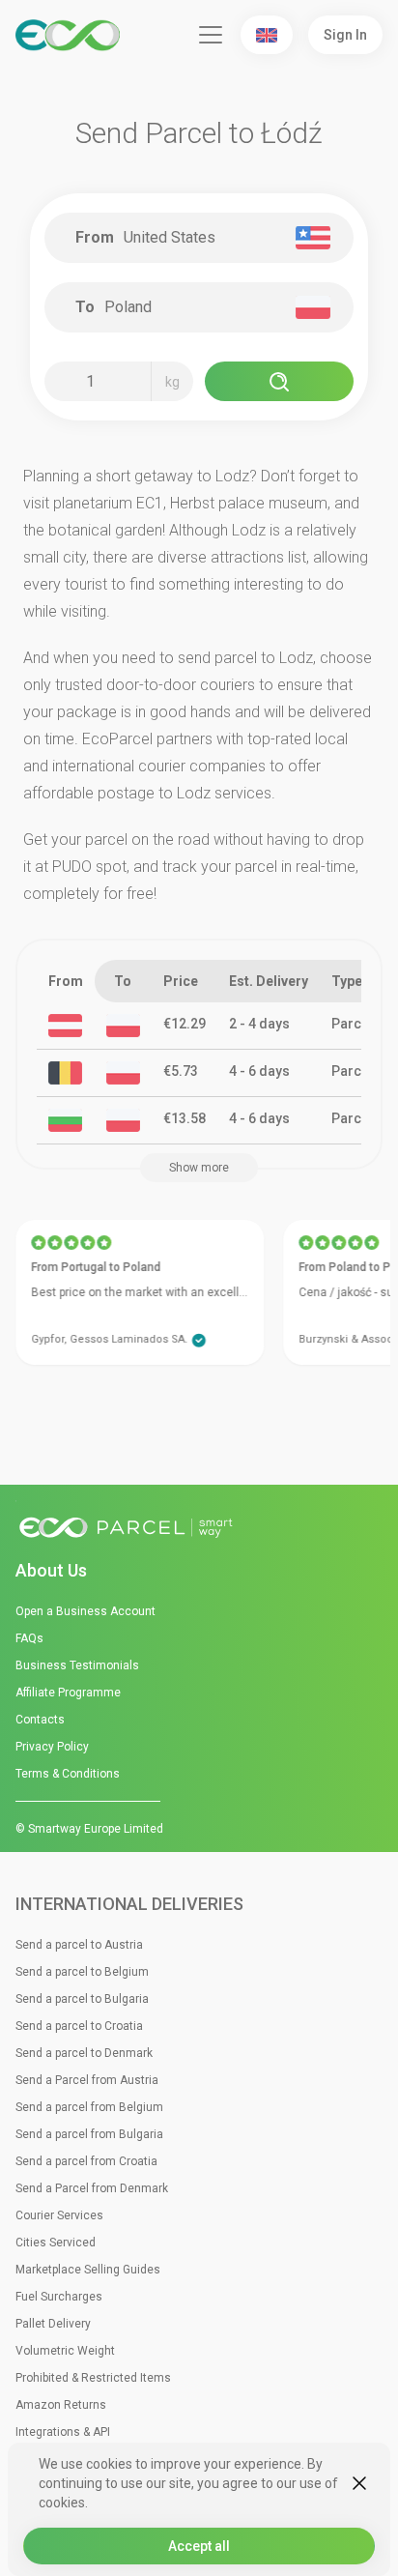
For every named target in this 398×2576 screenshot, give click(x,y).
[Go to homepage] (199, 1529)
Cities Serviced (56, 2243)
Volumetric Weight (65, 2351)
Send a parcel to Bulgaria (82, 1999)
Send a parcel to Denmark (84, 2053)
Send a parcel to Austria (79, 1945)
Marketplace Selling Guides (88, 2270)
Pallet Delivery (53, 2324)
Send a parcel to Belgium (82, 1972)
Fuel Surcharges (59, 2297)
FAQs (29, 1638)
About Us (51, 1570)
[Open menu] (211, 35)
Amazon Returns (61, 2405)
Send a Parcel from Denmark (92, 2188)
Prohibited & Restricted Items (93, 2378)
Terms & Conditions (68, 1774)
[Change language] (267, 35)
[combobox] (207, 238)
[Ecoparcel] (71, 35)
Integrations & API (63, 2432)
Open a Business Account (85, 1611)
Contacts (40, 1720)
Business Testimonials (77, 1665)
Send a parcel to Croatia (79, 2026)
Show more (199, 1168)
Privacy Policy (52, 1747)
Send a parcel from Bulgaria (89, 2134)
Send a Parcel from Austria (87, 2080)
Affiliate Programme (68, 1693)
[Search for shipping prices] (279, 381)
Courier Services (59, 2215)
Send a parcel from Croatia (86, 2161)
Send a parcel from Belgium (89, 2107)
